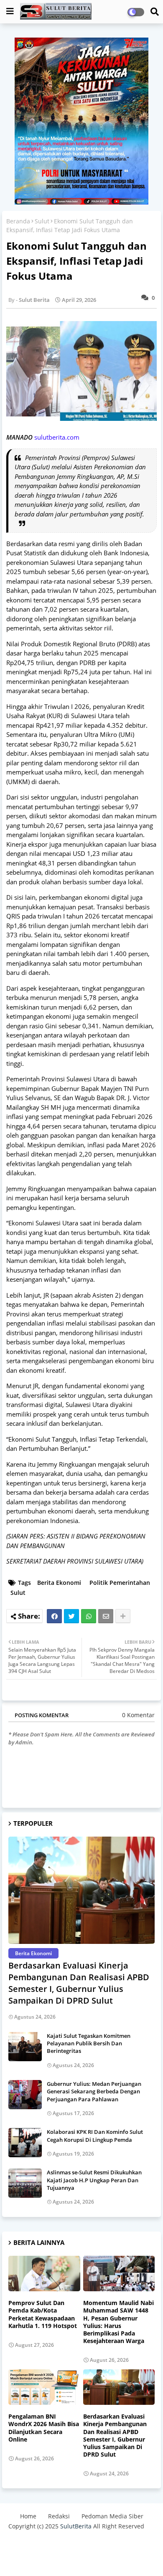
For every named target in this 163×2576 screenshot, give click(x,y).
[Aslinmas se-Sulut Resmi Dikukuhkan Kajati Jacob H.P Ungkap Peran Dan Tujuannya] (25, 2183)
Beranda (18, 221)
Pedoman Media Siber (112, 2516)
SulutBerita (76, 2526)
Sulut (42, 221)
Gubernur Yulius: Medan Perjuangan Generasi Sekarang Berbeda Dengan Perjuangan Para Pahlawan (94, 2091)
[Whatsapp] (89, 1616)
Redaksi (59, 2516)
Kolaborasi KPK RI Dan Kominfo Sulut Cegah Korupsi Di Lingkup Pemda (95, 2136)
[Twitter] (71, 1616)
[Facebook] (54, 1616)
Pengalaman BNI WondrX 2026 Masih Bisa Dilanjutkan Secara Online (44, 2428)
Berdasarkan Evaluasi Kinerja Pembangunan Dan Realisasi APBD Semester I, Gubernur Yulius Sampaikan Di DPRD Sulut (79, 1983)
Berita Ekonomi (59, 1583)
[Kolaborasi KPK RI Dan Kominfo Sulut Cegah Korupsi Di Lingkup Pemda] (25, 2143)
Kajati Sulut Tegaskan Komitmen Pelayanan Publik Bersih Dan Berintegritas (89, 2043)
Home (28, 2516)
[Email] (106, 1616)
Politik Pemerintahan (120, 1583)
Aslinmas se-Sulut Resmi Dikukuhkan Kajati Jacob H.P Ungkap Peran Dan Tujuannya (94, 2180)
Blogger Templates (68, 2543)
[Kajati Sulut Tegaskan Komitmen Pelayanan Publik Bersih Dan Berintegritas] (25, 2047)
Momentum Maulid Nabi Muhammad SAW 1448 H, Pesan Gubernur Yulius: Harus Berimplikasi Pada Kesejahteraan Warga (118, 2322)
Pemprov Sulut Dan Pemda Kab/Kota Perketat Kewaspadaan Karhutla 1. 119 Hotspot (43, 2314)
